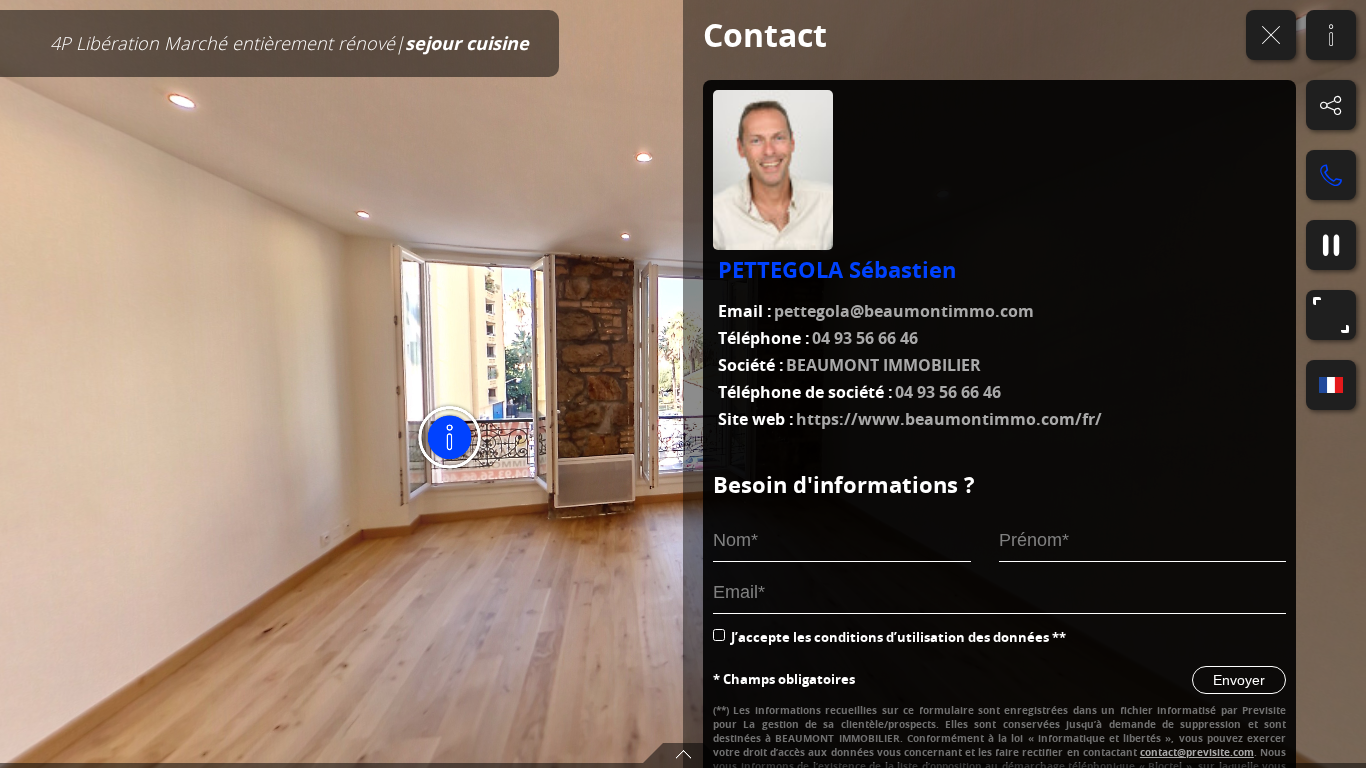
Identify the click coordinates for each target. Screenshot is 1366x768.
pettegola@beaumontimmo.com (904, 311)
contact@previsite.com (1197, 752)
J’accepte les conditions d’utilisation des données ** (898, 637)
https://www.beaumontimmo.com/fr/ (949, 419)
